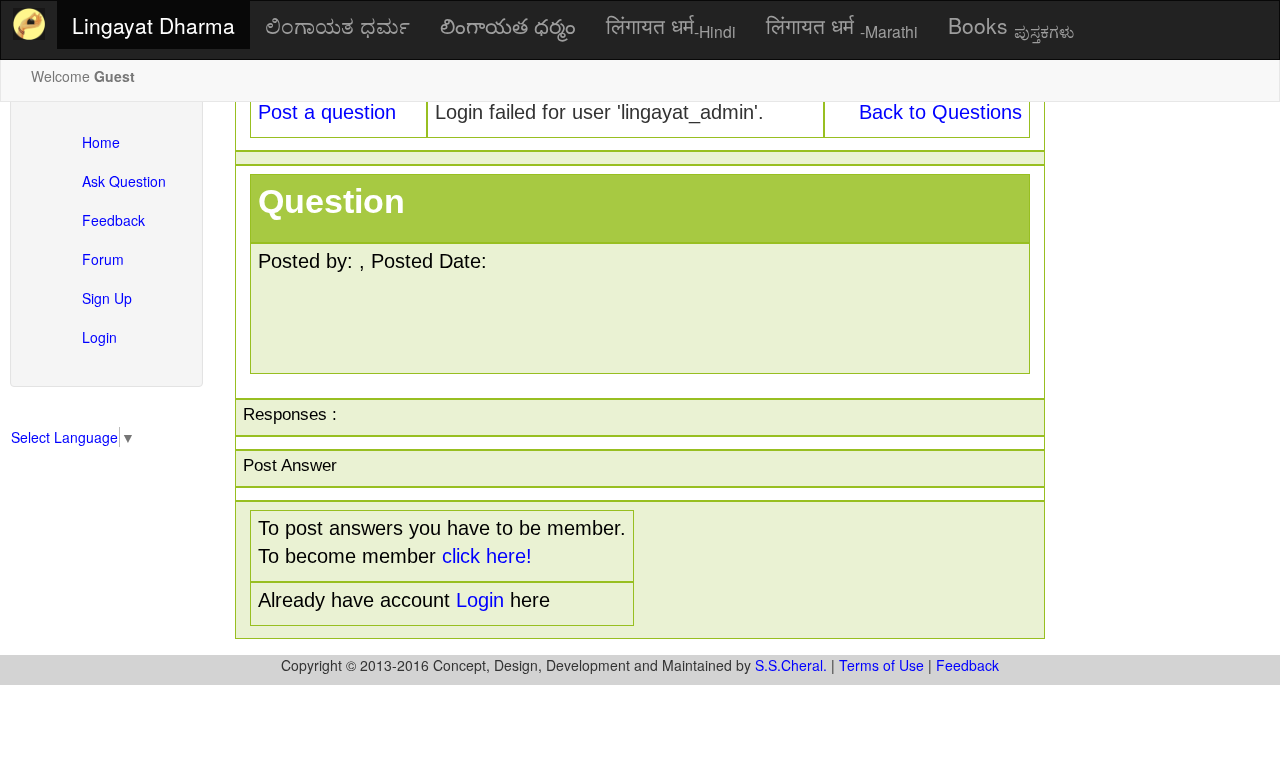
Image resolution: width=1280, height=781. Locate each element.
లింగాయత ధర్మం (508, 25)
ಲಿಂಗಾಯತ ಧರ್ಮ (337, 25)
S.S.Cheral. (791, 665)
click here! (487, 556)
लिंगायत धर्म (671, 26)
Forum (103, 259)
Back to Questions (940, 112)
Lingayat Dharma (153, 25)
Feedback (113, 220)
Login (99, 337)
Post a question (327, 112)
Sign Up (107, 298)
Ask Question (124, 181)
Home (101, 142)
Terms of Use (881, 665)
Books (1011, 26)
